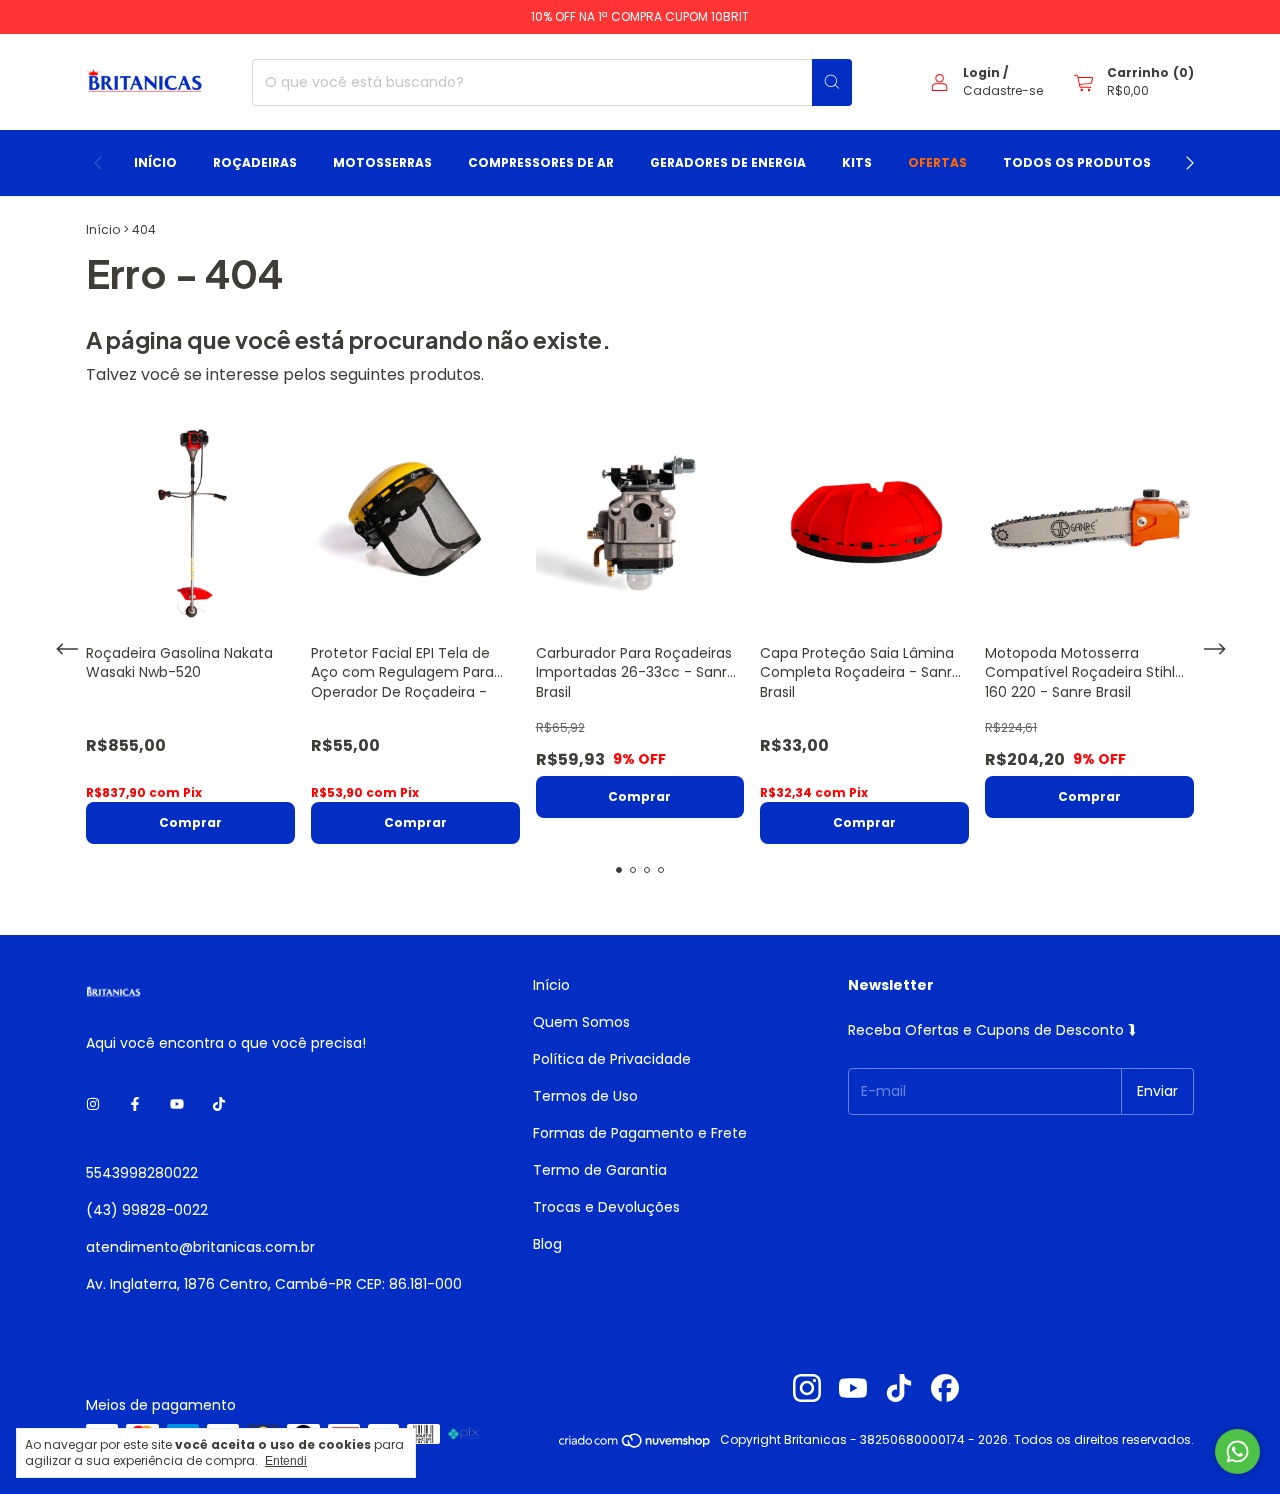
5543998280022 (142, 1173)
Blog (547, 1244)
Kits (857, 162)
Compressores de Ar (541, 162)
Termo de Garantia (600, 1170)
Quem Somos (581, 1022)
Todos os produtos (1077, 162)
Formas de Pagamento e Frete (640, 1133)
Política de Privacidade (612, 1059)
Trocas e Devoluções (606, 1207)
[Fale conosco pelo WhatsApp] (1237, 1451)
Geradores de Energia (728, 162)
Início (155, 162)
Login (981, 72)
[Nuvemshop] (635, 1444)
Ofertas (937, 162)
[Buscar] (832, 82)
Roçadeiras (255, 162)
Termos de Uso (585, 1096)
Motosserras (382, 162)
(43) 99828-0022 (147, 1210)
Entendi (286, 1461)
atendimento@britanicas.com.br (200, 1247)
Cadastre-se (1003, 90)
